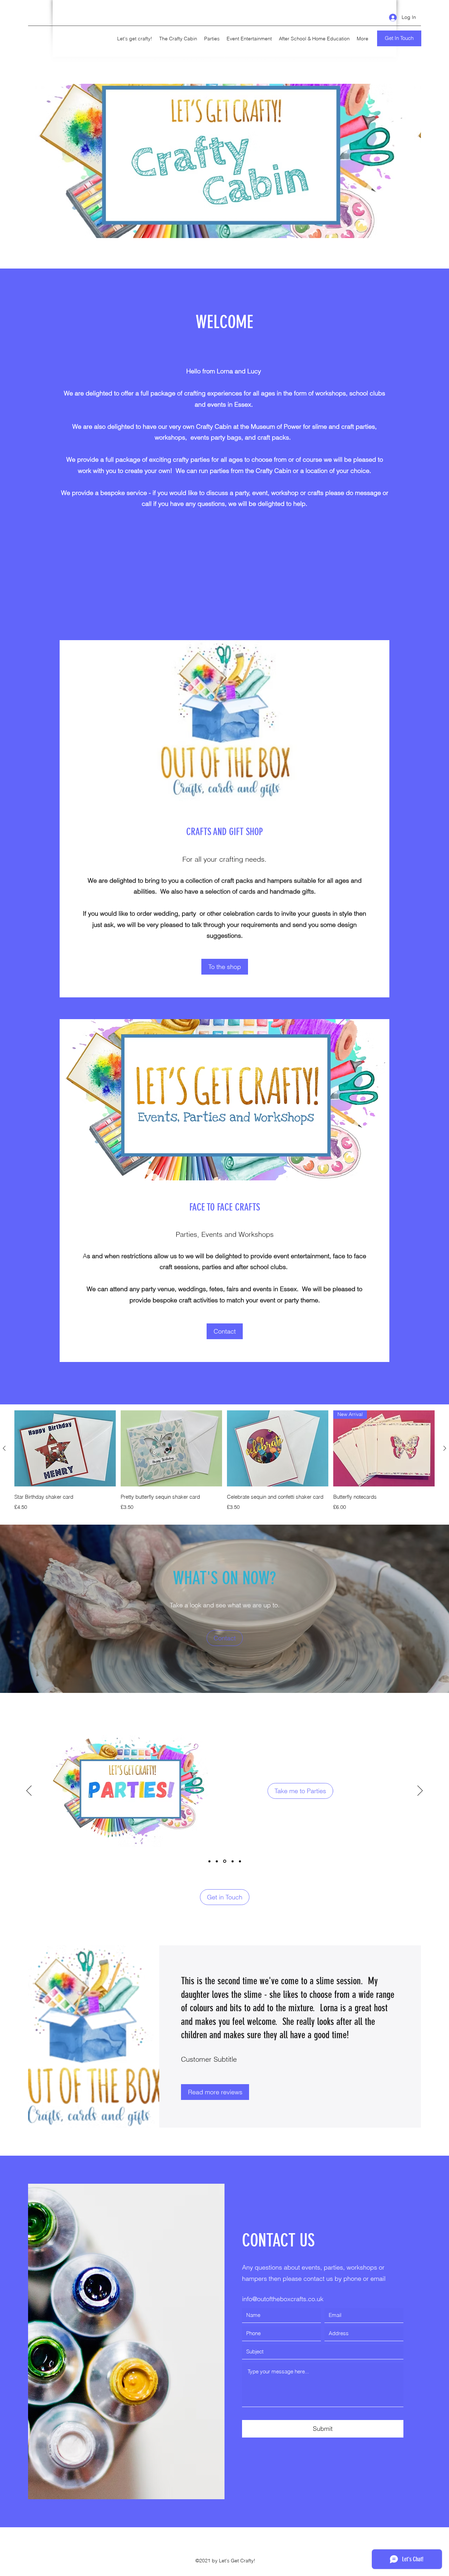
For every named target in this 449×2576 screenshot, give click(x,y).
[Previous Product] (4, 1448)
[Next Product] (445, 1448)
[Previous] (29, 1791)
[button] (225, 1331)
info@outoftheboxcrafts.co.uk (283, 2299)
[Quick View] (65, 1448)
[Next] (420, 1791)
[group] (224, 1461)
